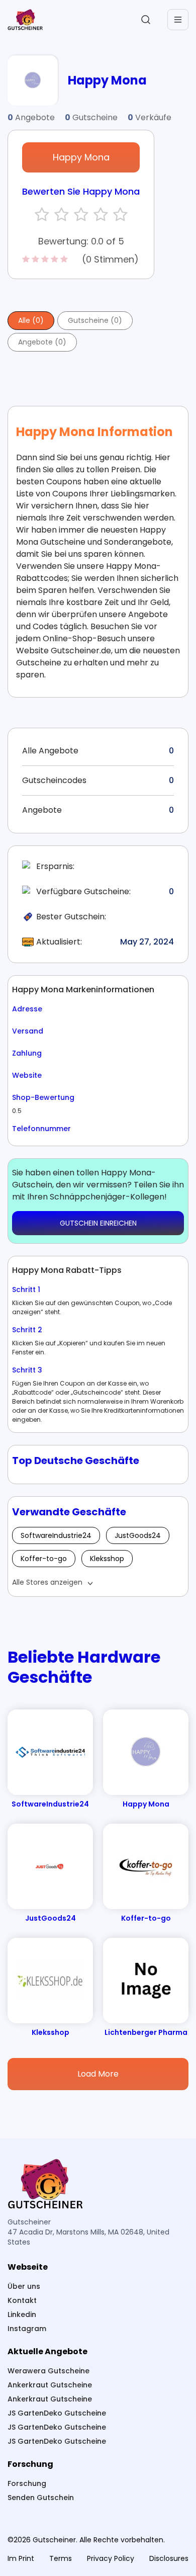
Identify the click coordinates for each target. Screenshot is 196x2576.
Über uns (24, 2286)
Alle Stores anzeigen (47, 1582)
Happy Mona (81, 157)
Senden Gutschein (41, 2498)
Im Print (21, 2558)
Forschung (27, 2483)
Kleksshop (107, 1559)
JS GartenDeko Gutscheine (57, 2413)
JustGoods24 (138, 1535)
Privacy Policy (111, 2558)
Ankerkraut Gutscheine (50, 2385)
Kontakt (22, 2300)
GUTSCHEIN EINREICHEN (98, 1223)
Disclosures (169, 2558)
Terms (61, 2558)
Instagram (27, 2329)
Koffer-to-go (44, 1559)
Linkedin (22, 2314)
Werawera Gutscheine (48, 2371)
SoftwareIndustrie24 (56, 1535)
